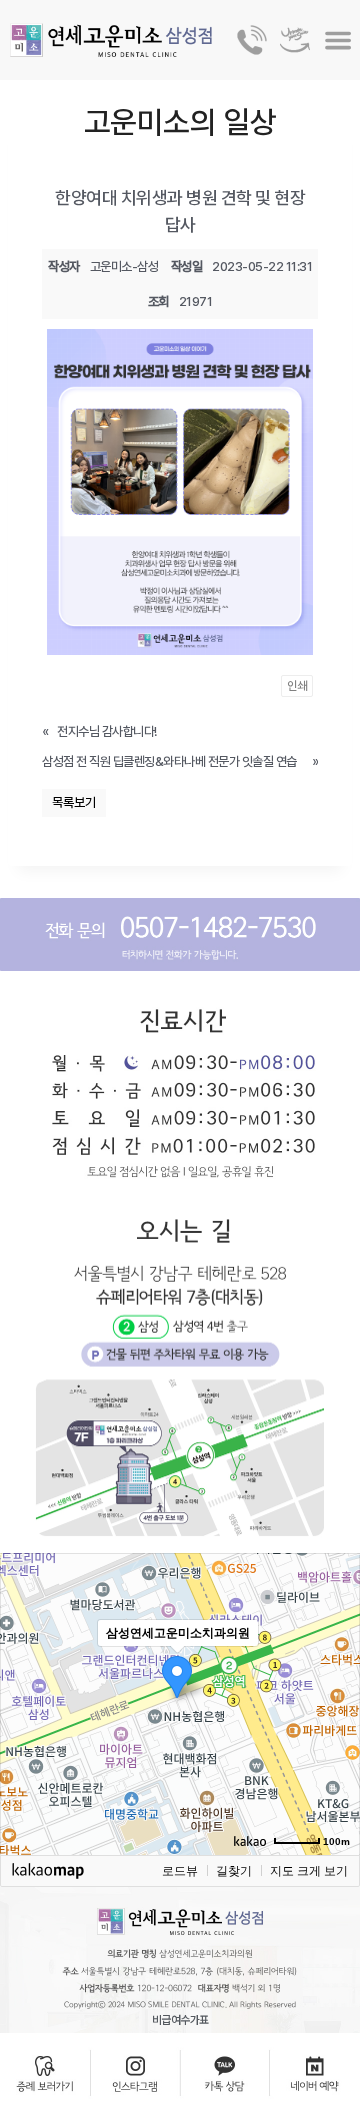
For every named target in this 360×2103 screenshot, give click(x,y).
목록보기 (74, 802)
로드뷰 (180, 1871)
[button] (338, 40)
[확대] (335, 1668)
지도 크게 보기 (309, 1871)
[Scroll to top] (326, 2014)
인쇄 (297, 686)
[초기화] (335, 1739)
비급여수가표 (180, 2019)
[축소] (335, 1701)
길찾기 (234, 1871)
